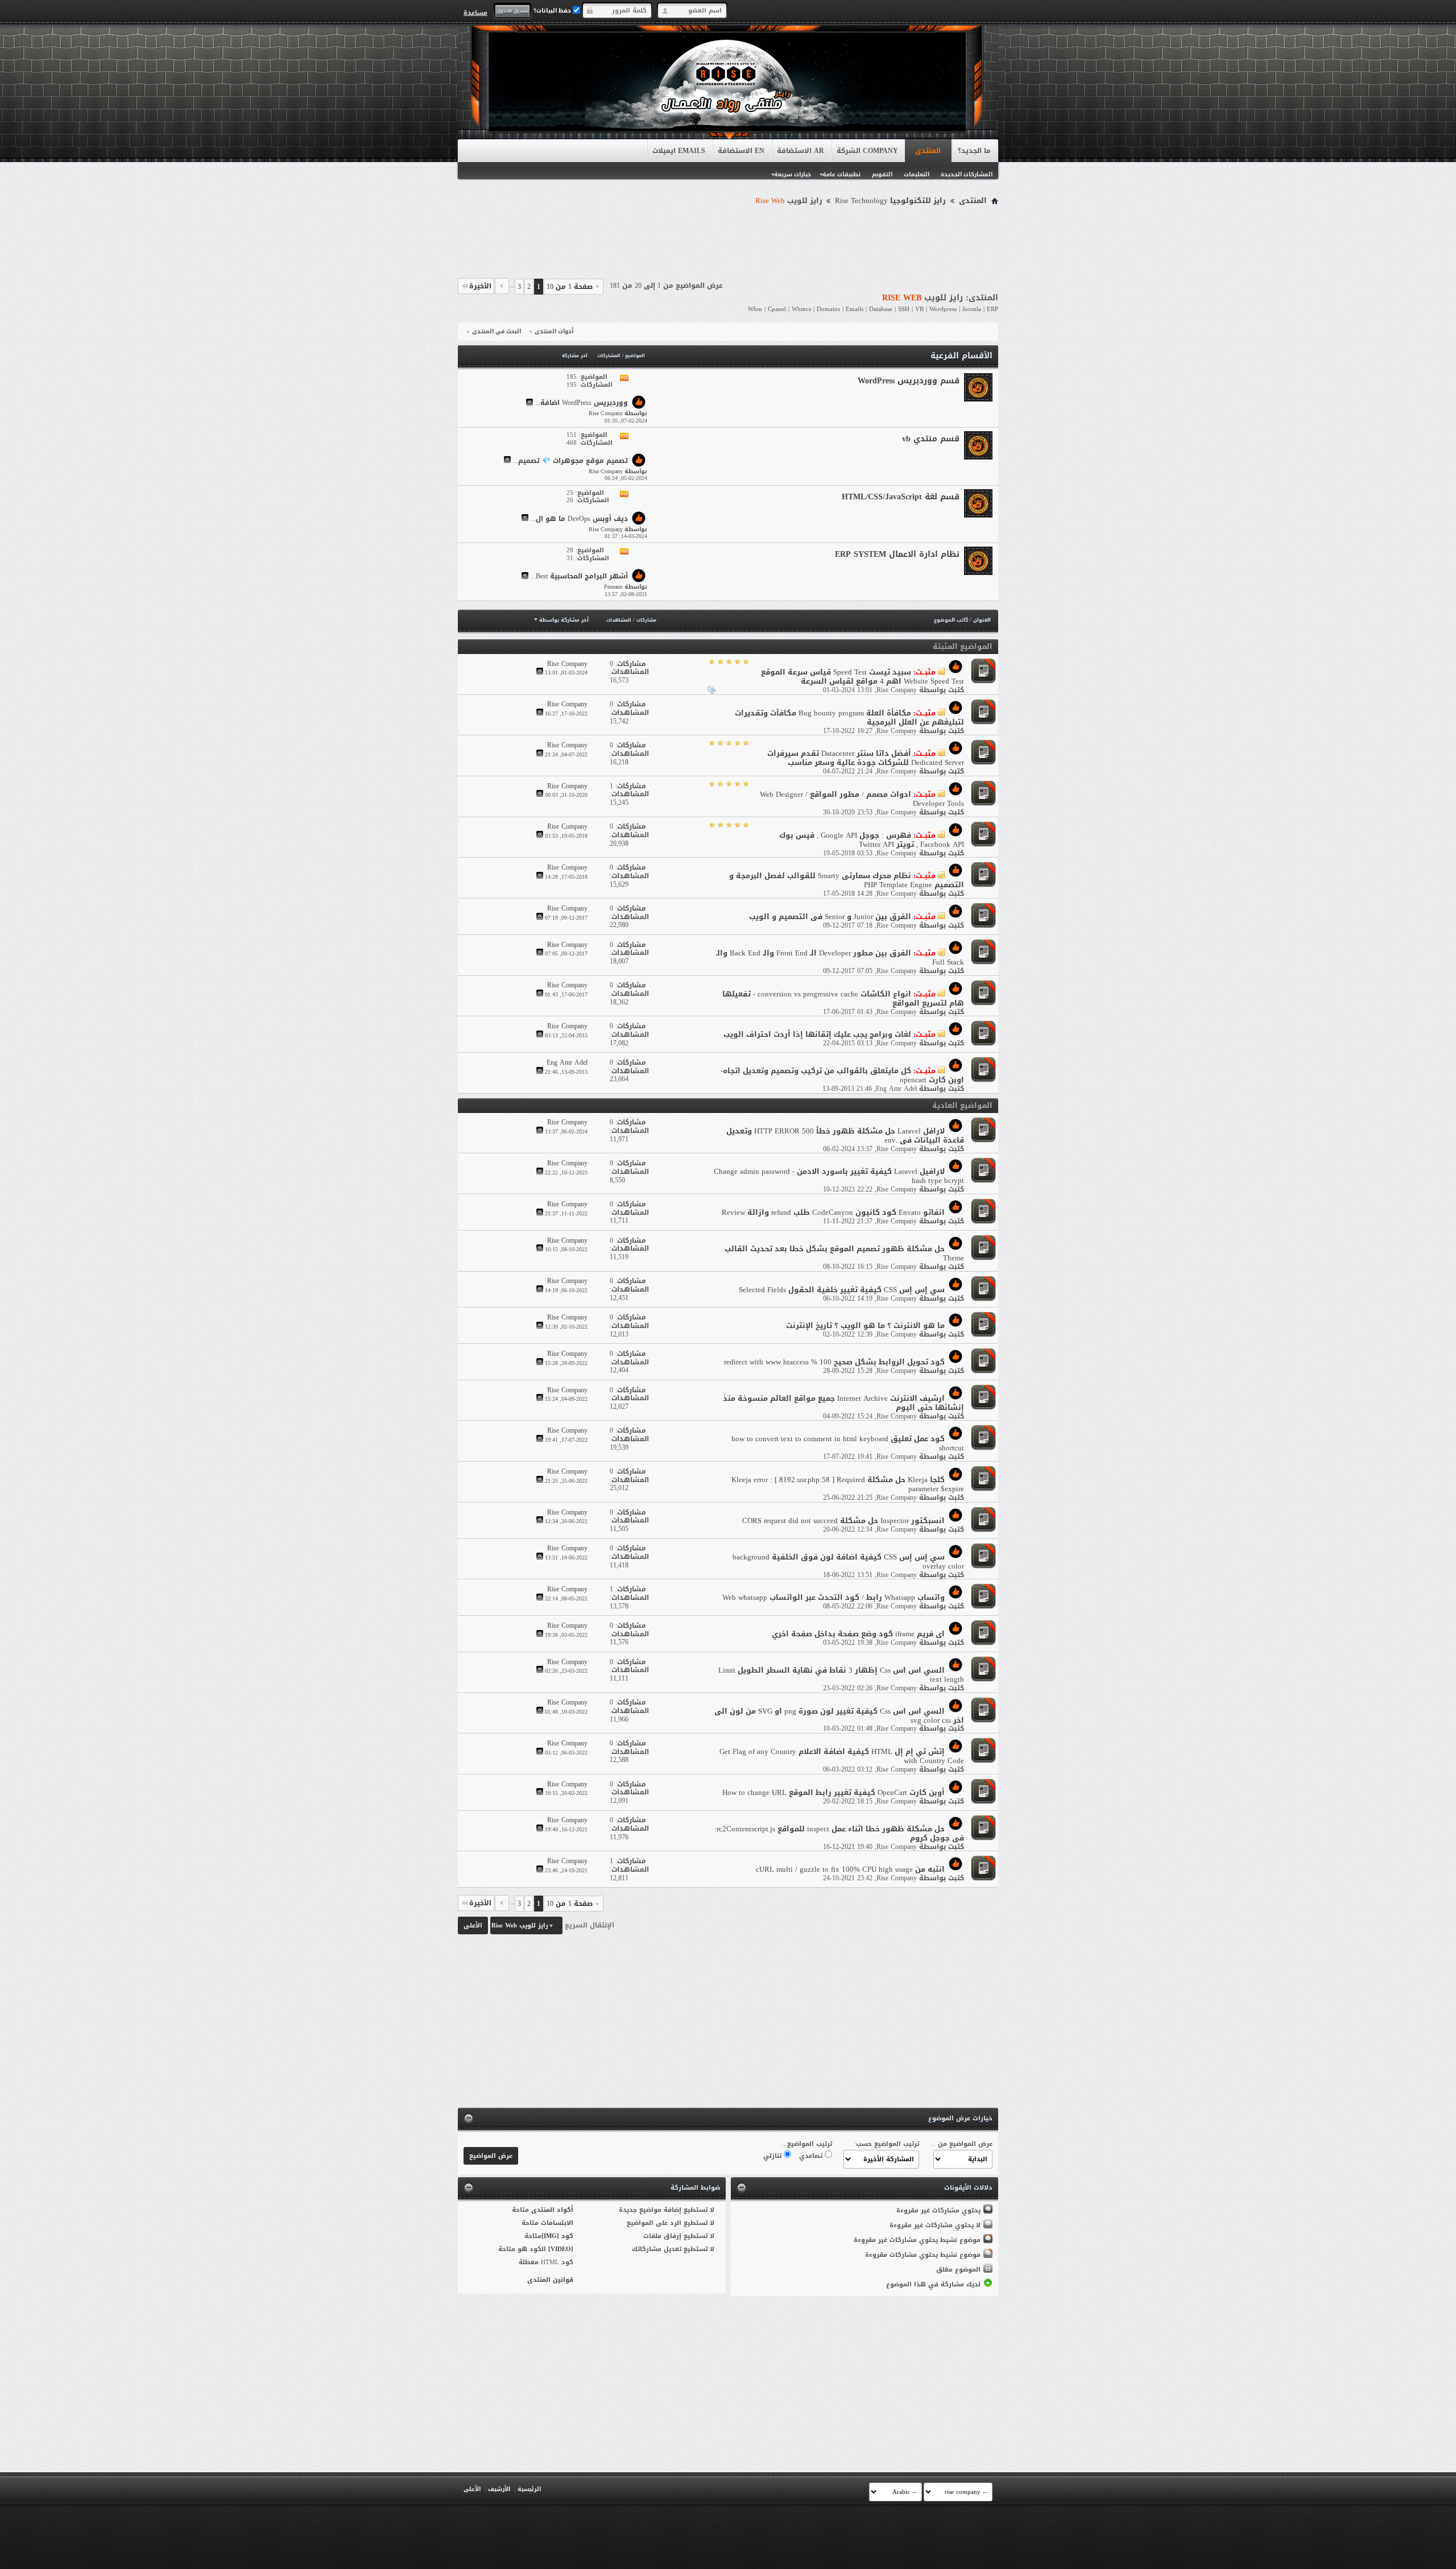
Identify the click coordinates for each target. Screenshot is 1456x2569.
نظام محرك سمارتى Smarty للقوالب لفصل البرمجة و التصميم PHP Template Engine (847, 880)
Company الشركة (867, 151)
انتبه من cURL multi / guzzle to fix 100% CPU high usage (850, 1869)
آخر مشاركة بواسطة (564, 620)
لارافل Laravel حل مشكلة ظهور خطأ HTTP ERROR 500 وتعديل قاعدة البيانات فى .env (845, 1135)
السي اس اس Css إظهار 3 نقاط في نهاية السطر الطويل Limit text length (841, 1675)
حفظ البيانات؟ (553, 11)
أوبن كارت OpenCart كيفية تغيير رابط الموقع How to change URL (834, 1792)
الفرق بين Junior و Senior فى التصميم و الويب (830, 917)
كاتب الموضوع (951, 620)
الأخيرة (480, 286)
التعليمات (917, 174)
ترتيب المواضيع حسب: (887, 2144)
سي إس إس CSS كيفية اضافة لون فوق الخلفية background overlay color (848, 1561)
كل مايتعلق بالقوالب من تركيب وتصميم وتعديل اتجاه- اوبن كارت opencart (842, 1075)
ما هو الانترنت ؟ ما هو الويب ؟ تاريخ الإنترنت (865, 1325)
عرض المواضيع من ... (961, 2144)
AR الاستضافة (801, 151)
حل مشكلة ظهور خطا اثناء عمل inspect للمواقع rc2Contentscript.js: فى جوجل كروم (839, 1833)
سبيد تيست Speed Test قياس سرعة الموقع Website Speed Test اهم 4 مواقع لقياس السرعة (863, 677)
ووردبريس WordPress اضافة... (582, 403)
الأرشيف (499, 2489)
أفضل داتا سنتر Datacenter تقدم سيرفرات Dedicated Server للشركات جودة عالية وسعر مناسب (866, 758)
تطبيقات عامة (841, 174)
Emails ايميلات (679, 151)
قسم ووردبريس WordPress (909, 381)
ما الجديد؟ (974, 151)
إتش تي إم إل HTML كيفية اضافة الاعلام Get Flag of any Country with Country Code (842, 1756)
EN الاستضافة (741, 151)
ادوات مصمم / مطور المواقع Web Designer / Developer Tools (862, 799)
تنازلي (773, 2156)
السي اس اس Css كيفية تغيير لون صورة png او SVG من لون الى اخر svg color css (839, 1716)
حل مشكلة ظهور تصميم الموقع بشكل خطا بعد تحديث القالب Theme (844, 1253)
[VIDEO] (561, 2249)
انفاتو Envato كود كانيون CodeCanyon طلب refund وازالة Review (833, 1212)
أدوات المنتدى (554, 332)
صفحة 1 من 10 (570, 287)
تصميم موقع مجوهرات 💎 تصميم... (570, 461)
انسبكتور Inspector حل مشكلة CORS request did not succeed (843, 1521)
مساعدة (475, 13)
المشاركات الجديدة (967, 174)
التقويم (882, 174)
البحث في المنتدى (497, 332)
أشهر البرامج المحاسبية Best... (579, 577)
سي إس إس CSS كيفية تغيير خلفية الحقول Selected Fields (842, 1290)
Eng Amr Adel (896, 1089)
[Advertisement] (728, 240)
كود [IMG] (557, 2236)
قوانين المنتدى (550, 2280)
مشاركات (646, 620)
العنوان (982, 620)
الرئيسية (529, 2489)
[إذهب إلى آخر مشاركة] (540, 673)
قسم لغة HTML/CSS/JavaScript (901, 497)
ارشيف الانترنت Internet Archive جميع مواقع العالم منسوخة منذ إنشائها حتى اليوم (843, 1403)
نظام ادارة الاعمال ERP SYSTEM (897, 554)
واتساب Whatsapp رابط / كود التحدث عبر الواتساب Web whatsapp (834, 1597)
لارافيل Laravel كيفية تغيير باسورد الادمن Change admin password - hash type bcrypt (839, 1176)
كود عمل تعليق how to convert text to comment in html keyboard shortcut (848, 1443)
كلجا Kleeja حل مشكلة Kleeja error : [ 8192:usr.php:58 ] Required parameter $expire (848, 1484)
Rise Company (897, 690)
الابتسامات (557, 2223)
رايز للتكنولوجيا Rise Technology (890, 201)
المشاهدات (619, 620)
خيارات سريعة (793, 174)
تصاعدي (812, 2156)
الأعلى (473, 1925)
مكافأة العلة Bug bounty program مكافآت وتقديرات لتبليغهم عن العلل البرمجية (849, 717)
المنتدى (928, 151)
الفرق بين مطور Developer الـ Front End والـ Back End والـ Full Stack (840, 957)
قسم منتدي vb (931, 439)
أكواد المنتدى (552, 2210)
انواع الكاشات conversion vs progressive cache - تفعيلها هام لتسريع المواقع (843, 998)
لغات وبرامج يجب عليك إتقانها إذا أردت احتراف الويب (817, 1034)
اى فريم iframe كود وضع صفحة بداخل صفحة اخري (858, 1634)
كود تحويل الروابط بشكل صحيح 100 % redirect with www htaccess (834, 1362)
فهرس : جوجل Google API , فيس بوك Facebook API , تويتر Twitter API (872, 840)
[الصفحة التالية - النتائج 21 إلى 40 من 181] (502, 286)
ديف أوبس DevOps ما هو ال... (579, 519)
